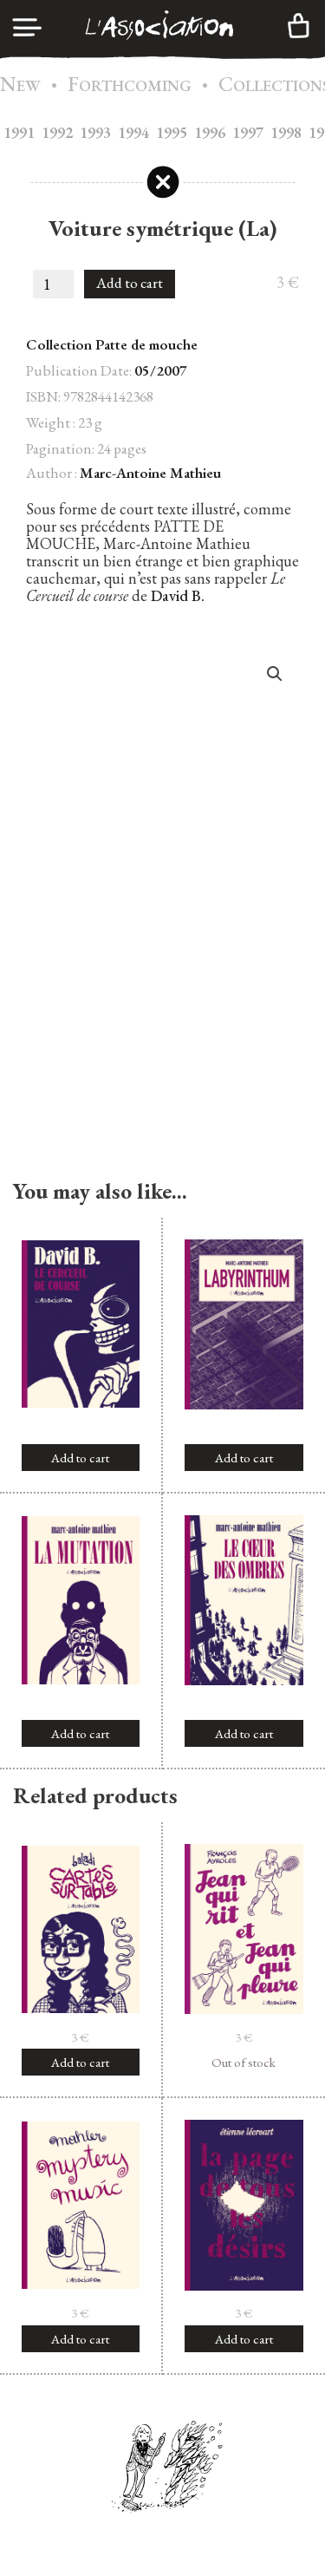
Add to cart (130, 283)
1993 (95, 132)
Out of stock (244, 2062)
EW (20, 85)
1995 (172, 132)
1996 (210, 132)
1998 (286, 132)
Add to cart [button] (80, 1458)
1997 (248, 132)
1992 (57, 132)
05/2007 (161, 370)
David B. (178, 595)
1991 (19, 132)
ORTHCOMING (130, 85)
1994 (133, 132)
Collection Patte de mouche (112, 344)
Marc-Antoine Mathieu (150, 473)
